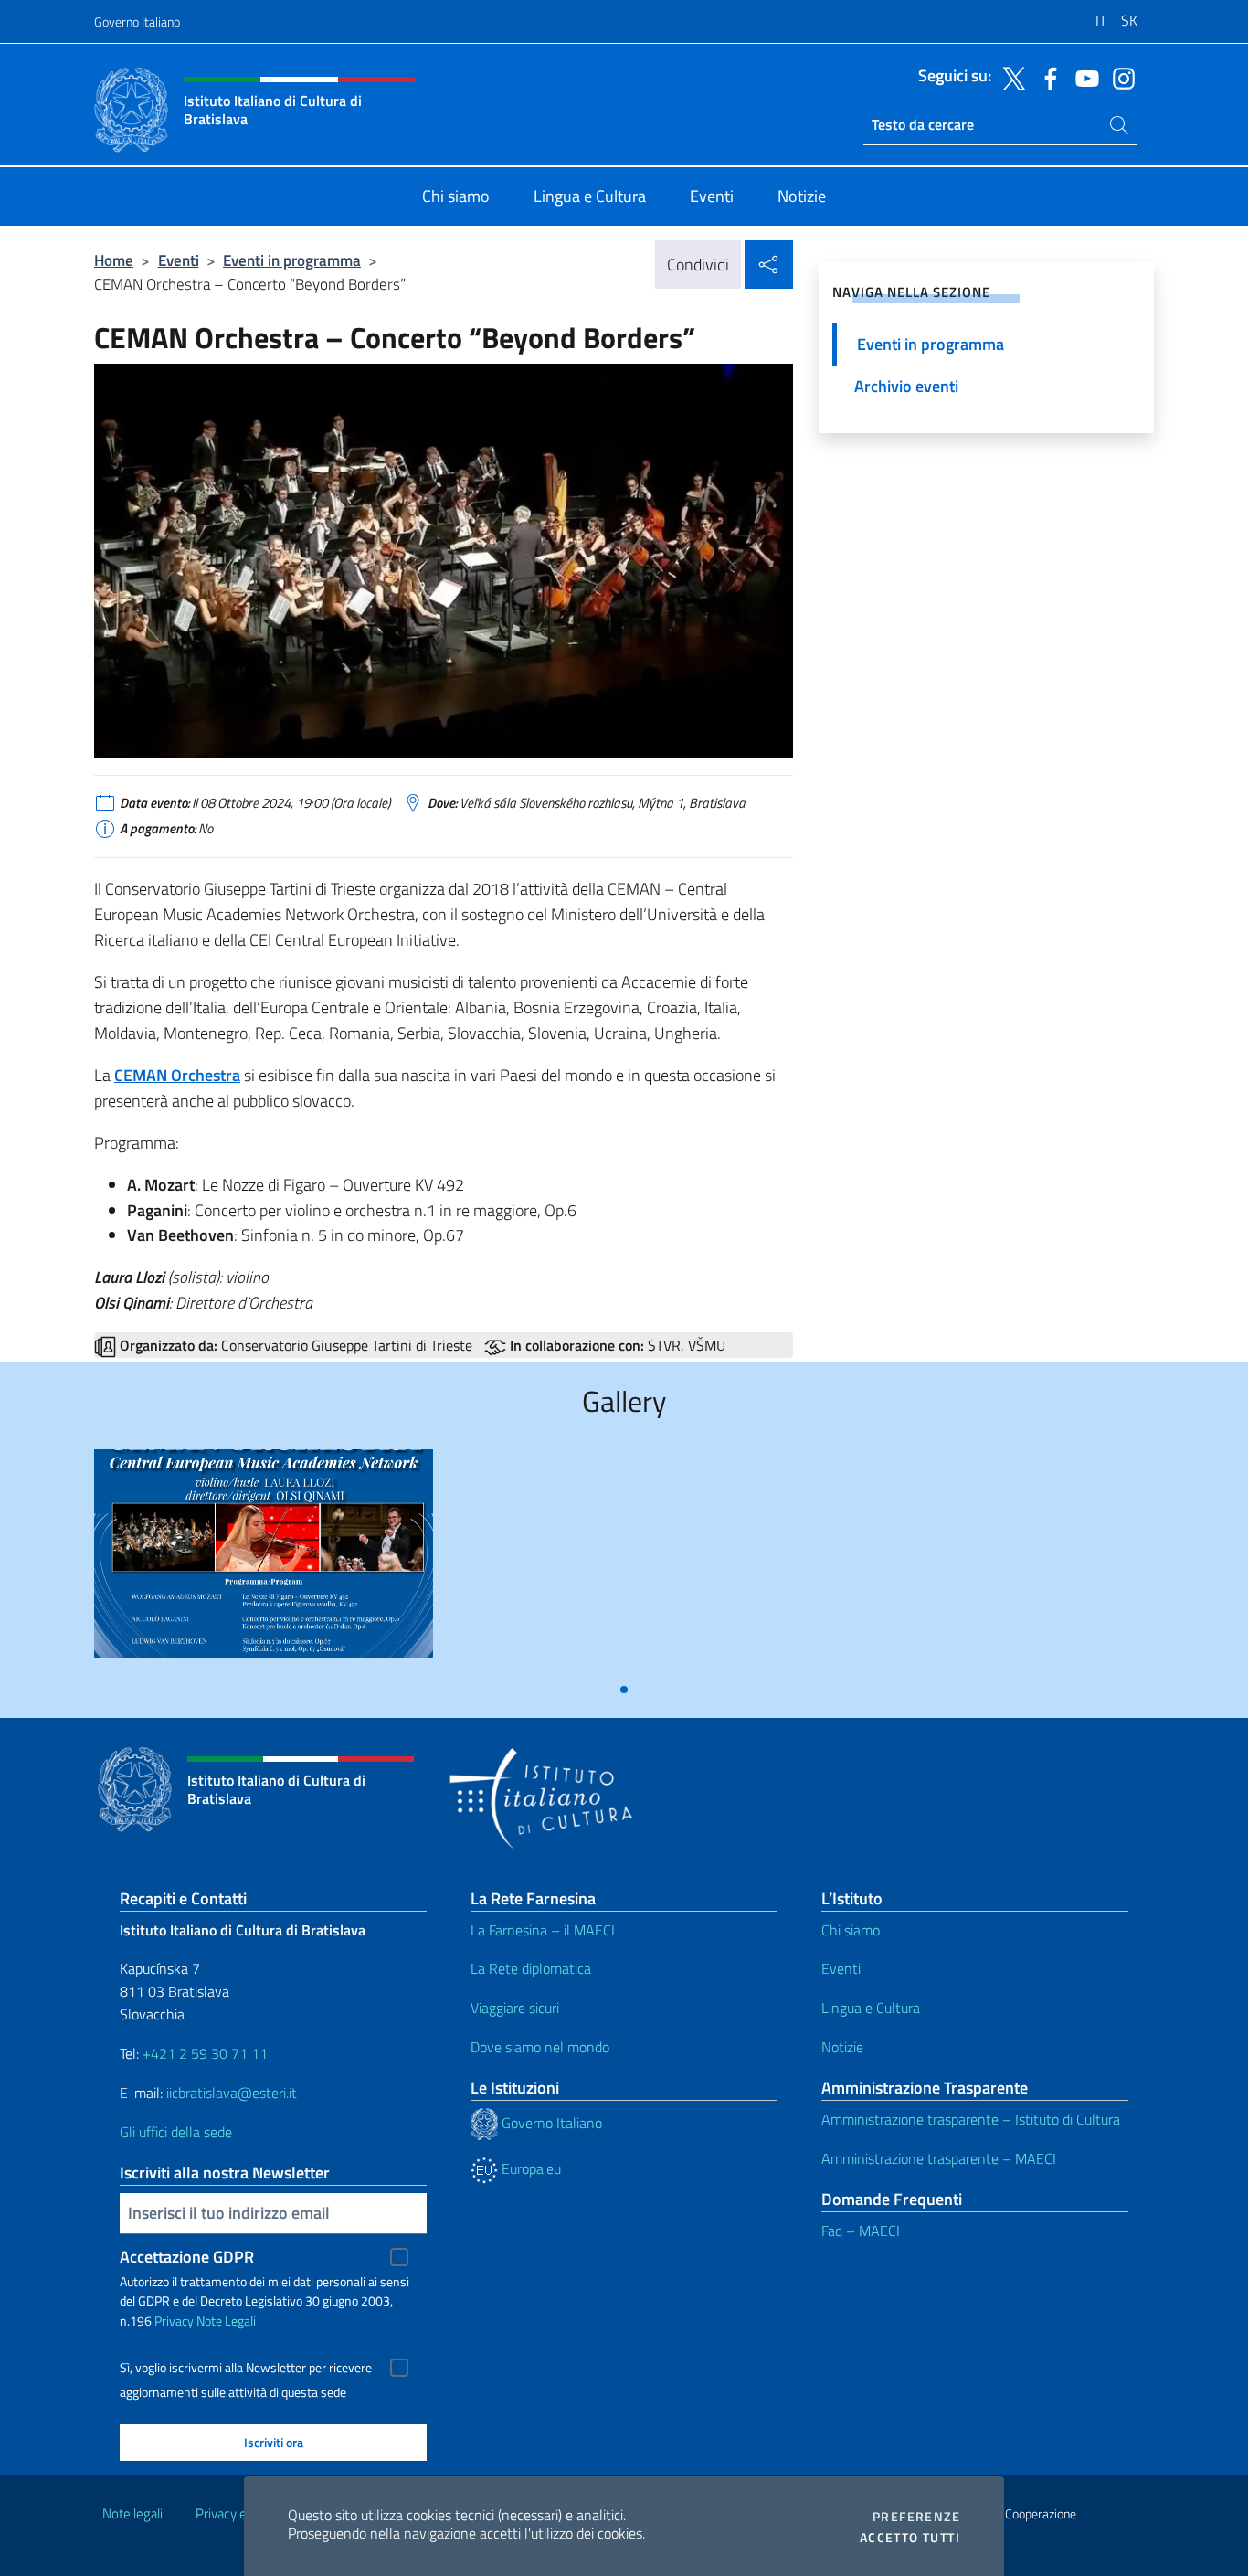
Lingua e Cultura (871, 2008)
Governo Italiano (137, 21)
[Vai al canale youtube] (1083, 77)
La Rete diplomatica (531, 1968)
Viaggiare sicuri (515, 2008)
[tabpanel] (264, 1560)
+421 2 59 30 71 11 (203, 2053)
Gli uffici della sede (176, 2132)
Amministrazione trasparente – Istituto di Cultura (971, 2119)
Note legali (132, 2513)
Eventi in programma (292, 260)
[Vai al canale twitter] (1010, 77)
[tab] (624, 1690)
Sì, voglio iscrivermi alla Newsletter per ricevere (246, 2368)
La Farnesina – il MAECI (543, 1930)
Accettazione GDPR (187, 2257)
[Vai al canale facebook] (1046, 77)
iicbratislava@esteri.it (232, 2093)
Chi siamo (851, 1930)
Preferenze (916, 2517)
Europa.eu (529, 2168)
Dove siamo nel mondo (540, 2047)
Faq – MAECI (861, 2231)
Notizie (842, 2047)
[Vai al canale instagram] (1119, 77)
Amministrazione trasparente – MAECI (939, 2158)
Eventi (179, 260)
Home (114, 260)
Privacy (174, 2321)
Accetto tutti (910, 2538)
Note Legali (226, 2321)
